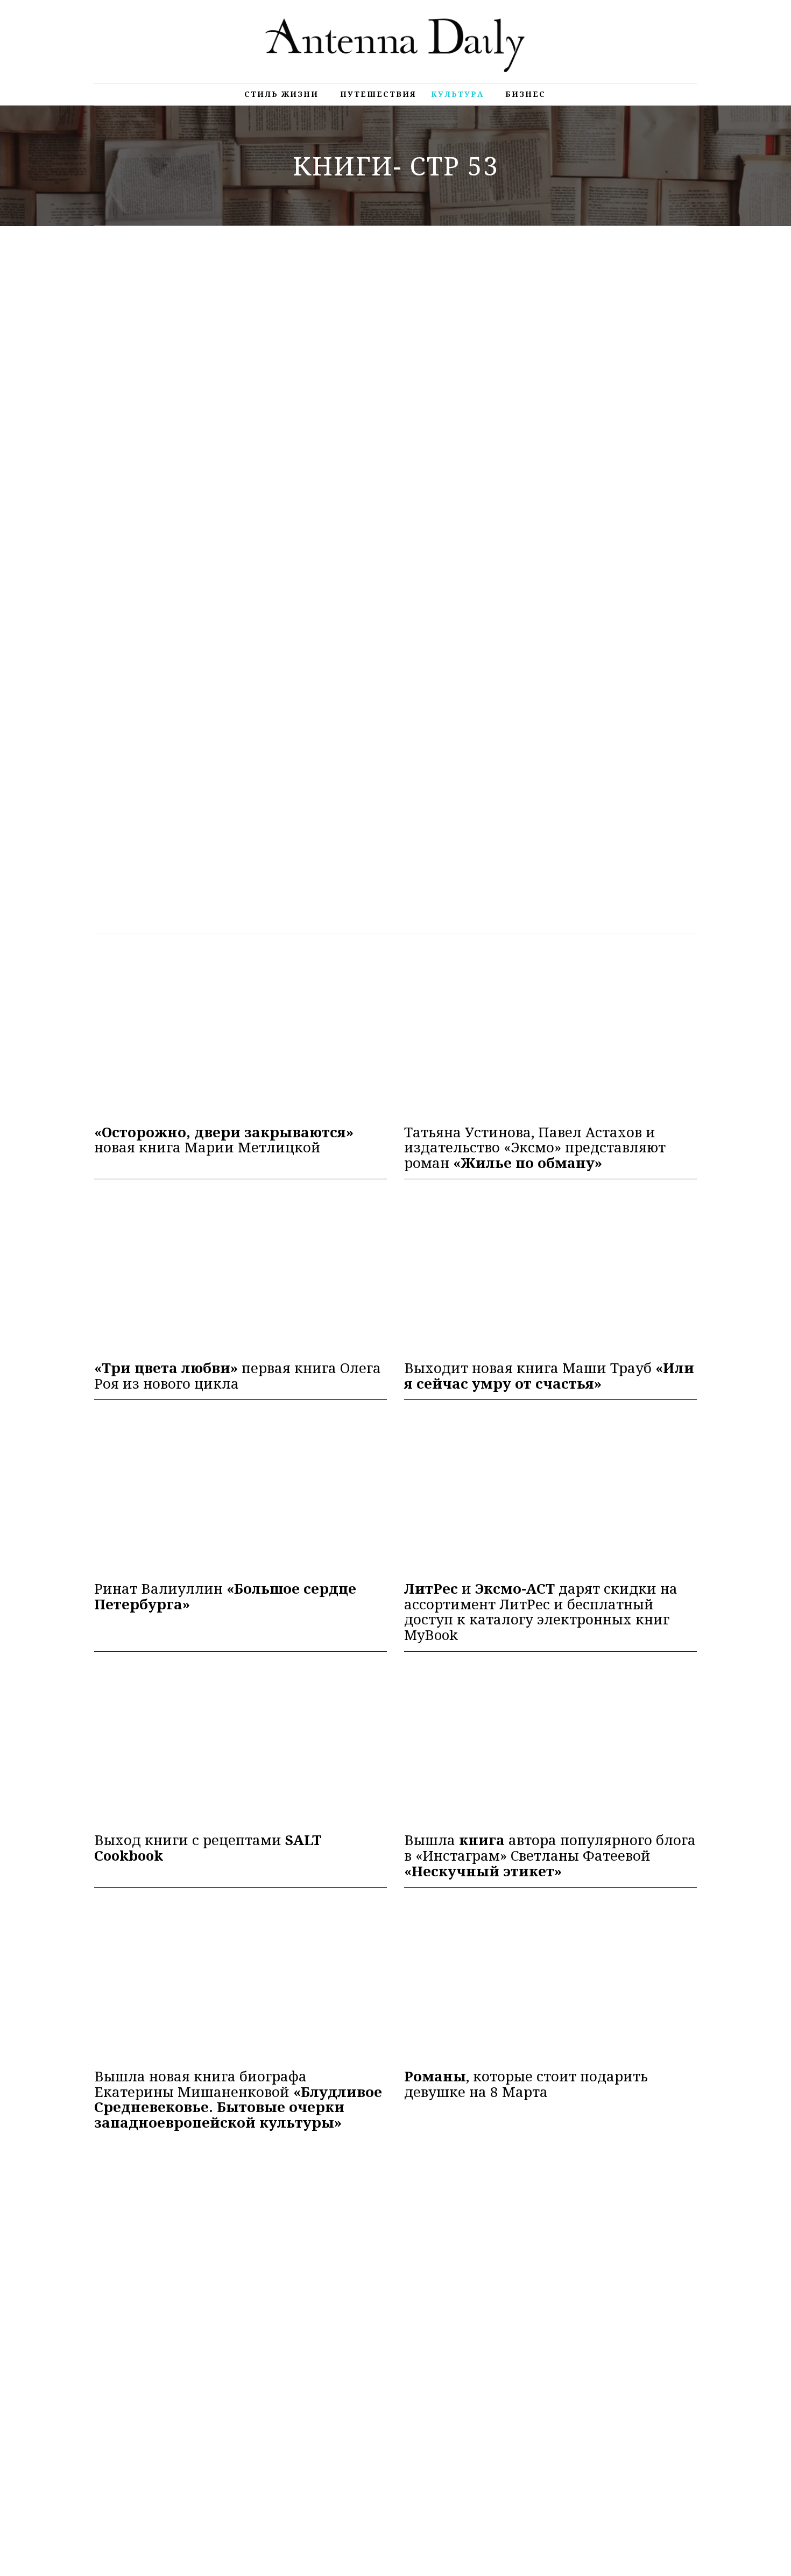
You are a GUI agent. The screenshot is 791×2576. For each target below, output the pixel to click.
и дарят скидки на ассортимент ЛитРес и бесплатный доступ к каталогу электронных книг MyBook (541, 1611)
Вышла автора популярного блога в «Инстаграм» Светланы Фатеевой (550, 1855)
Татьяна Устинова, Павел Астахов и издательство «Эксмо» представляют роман (535, 1148)
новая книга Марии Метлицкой (224, 1140)
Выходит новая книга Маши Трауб (549, 1375)
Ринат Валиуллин (225, 1596)
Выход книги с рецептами (208, 1847)
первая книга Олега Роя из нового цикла (238, 1375)
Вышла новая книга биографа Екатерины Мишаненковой (238, 2099)
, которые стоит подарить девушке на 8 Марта (526, 2084)
